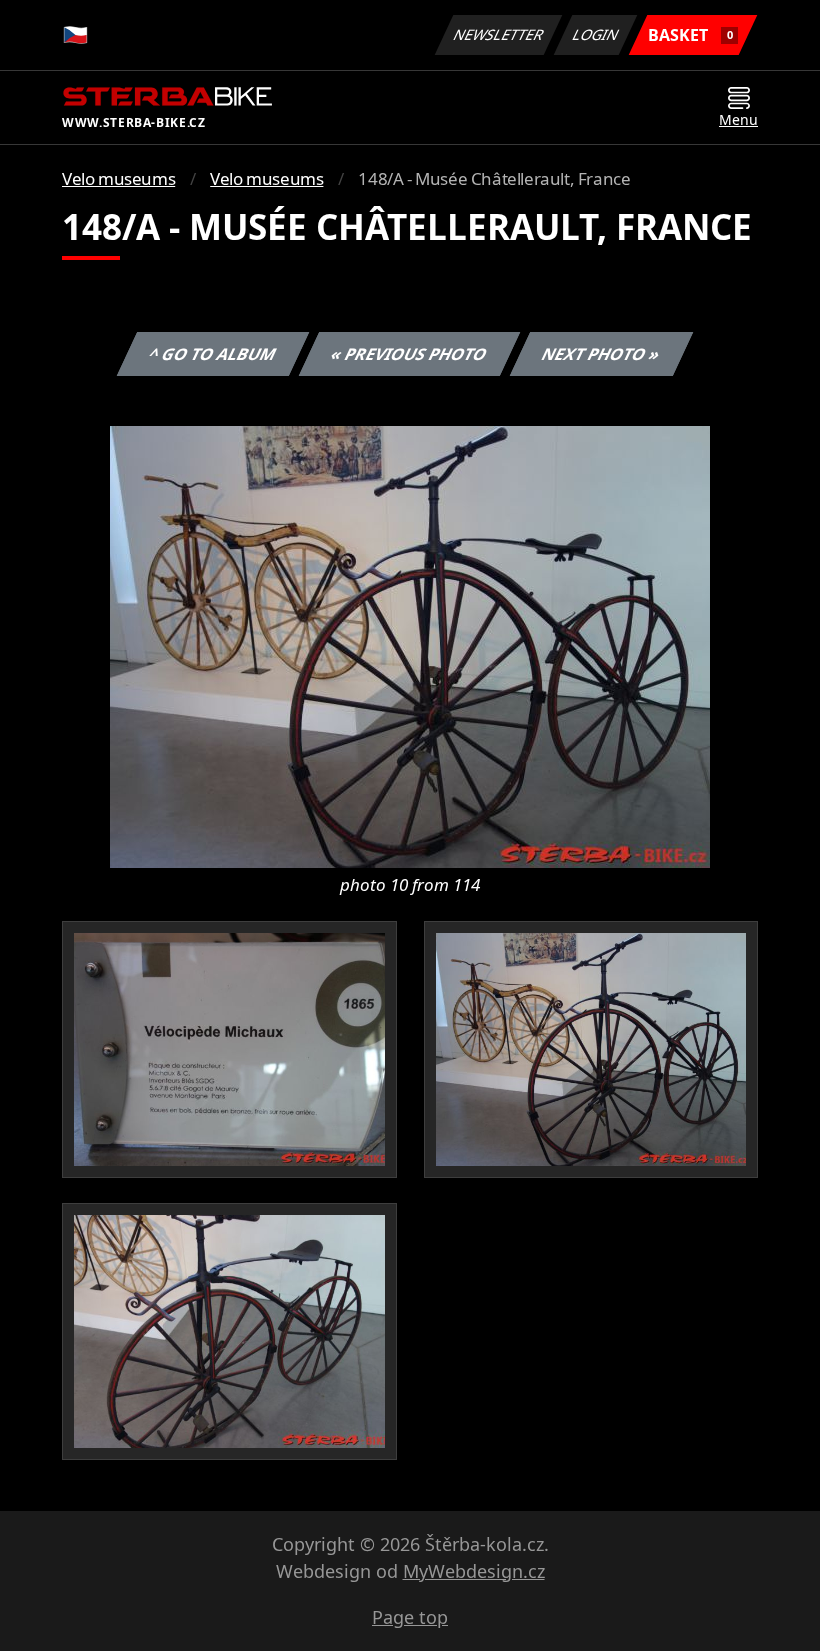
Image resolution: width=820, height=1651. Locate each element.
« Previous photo (409, 354)
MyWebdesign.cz (474, 1571)
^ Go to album (213, 354)
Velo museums (118, 178)
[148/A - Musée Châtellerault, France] (410, 645)
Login (596, 34)
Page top (410, 1617)
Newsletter (499, 34)
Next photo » (601, 354)
